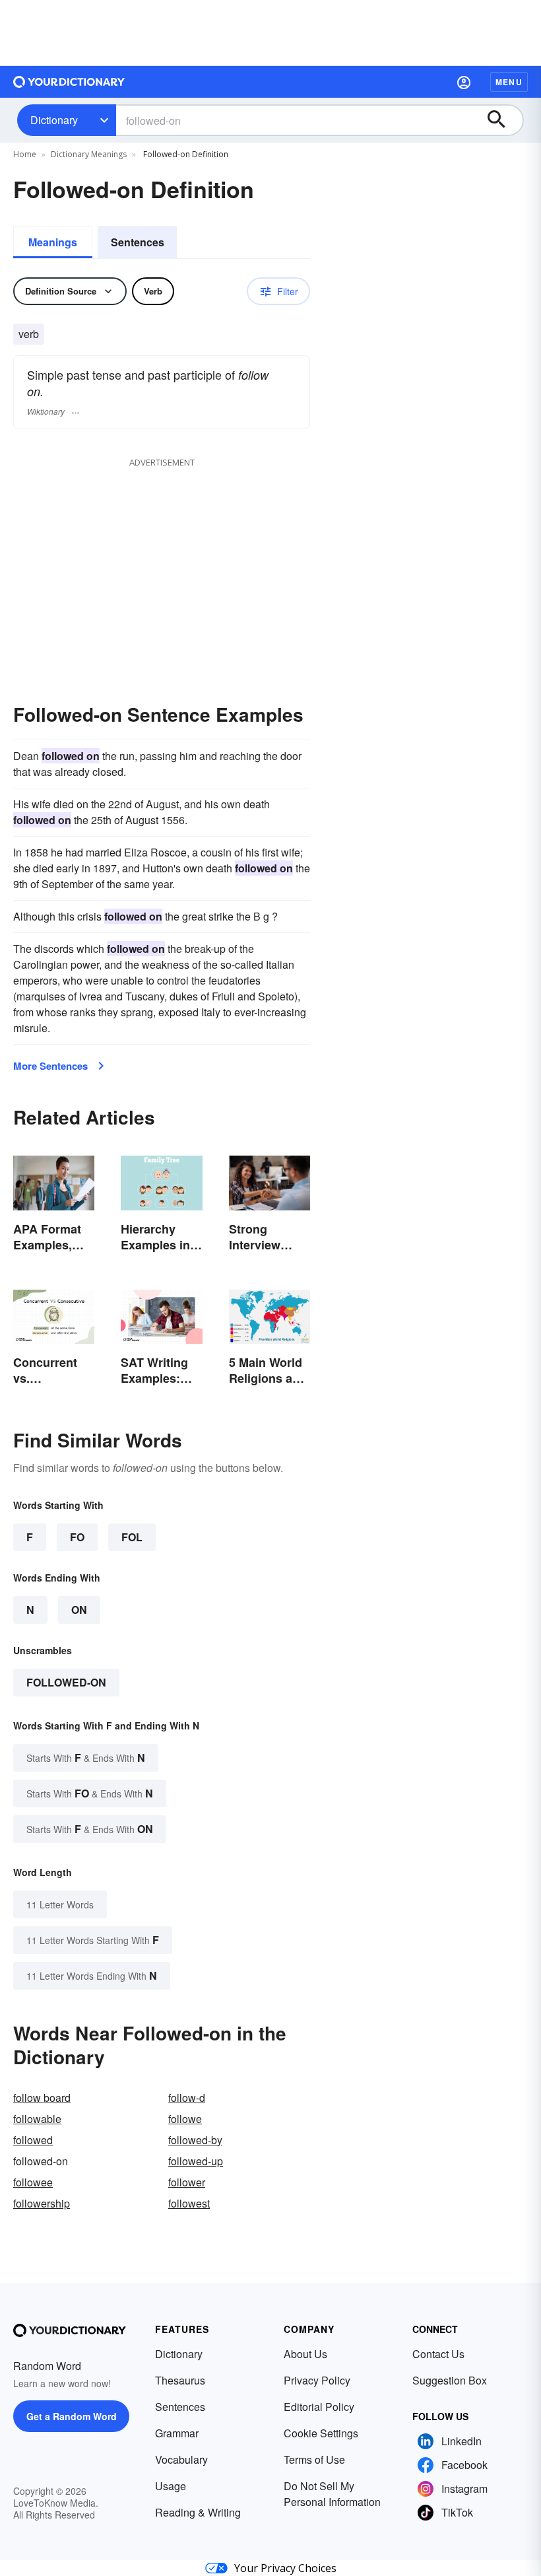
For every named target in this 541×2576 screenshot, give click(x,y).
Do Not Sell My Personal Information (332, 2494)
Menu (509, 82)
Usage (171, 2486)
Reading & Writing (198, 2512)
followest (189, 2203)
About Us (305, 2354)
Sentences (138, 242)
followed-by (195, 2140)
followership (42, 2203)
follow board (42, 2098)
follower (187, 2182)
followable (37, 2119)
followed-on (66, 1682)
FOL (132, 1537)
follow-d (187, 2098)
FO (77, 1537)
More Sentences (50, 1066)
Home (25, 154)
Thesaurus (180, 2380)
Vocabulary (181, 2459)
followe (185, 2119)
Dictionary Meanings (89, 154)
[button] (464, 82)
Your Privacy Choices (285, 2568)
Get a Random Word (72, 2416)
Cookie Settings (321, 2433)
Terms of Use (314, 2459)
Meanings (53, 242)
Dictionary (54, 120)
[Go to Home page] (69, 82)
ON (79, 1610)
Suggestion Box (450, 2380)
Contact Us (438, 2354)
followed (33, 2140)
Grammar (177, 2433)
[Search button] (503, 120)
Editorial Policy (319, 2407)
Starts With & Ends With (86, 1758)
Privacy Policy (317, 2380)
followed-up (196, 2161)
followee (33, 2182)
